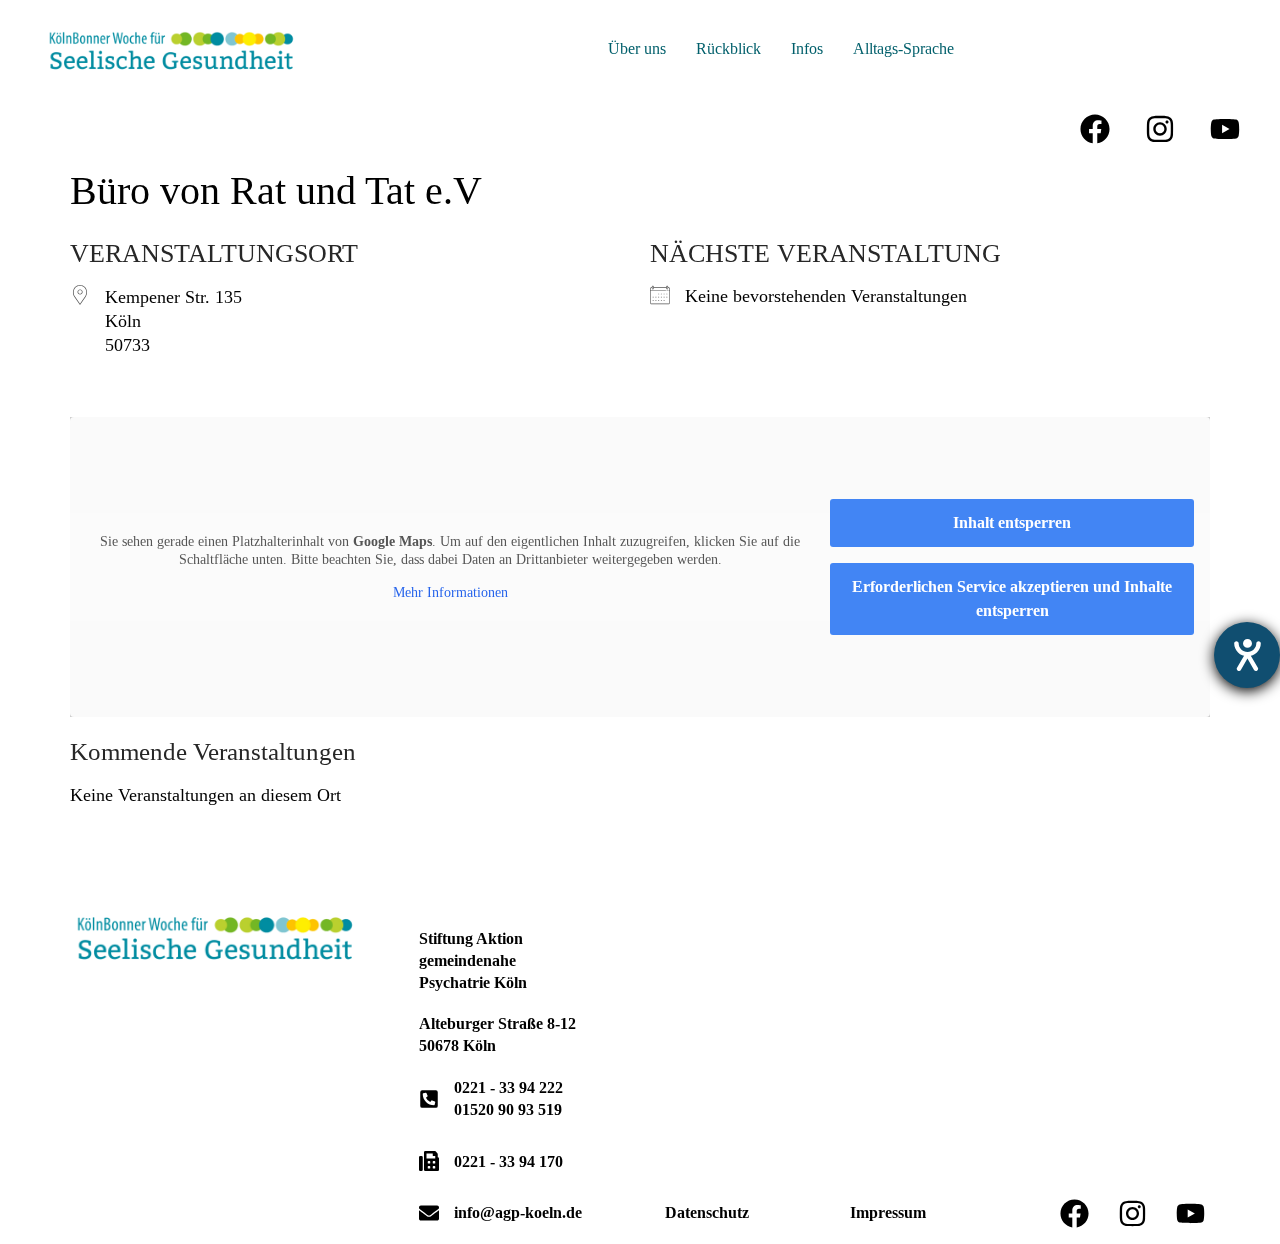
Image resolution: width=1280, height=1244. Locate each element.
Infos (807, 48)
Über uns (637, 48)
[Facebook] (1095, 129)
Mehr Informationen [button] (450, 592)
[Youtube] (1225, 129)
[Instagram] (1160, 129)
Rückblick (728, 48)
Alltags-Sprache (903, 48)
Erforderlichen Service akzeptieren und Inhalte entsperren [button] (1012, 598)
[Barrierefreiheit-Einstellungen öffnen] (1247, 655)
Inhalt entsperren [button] (1012, 522)
